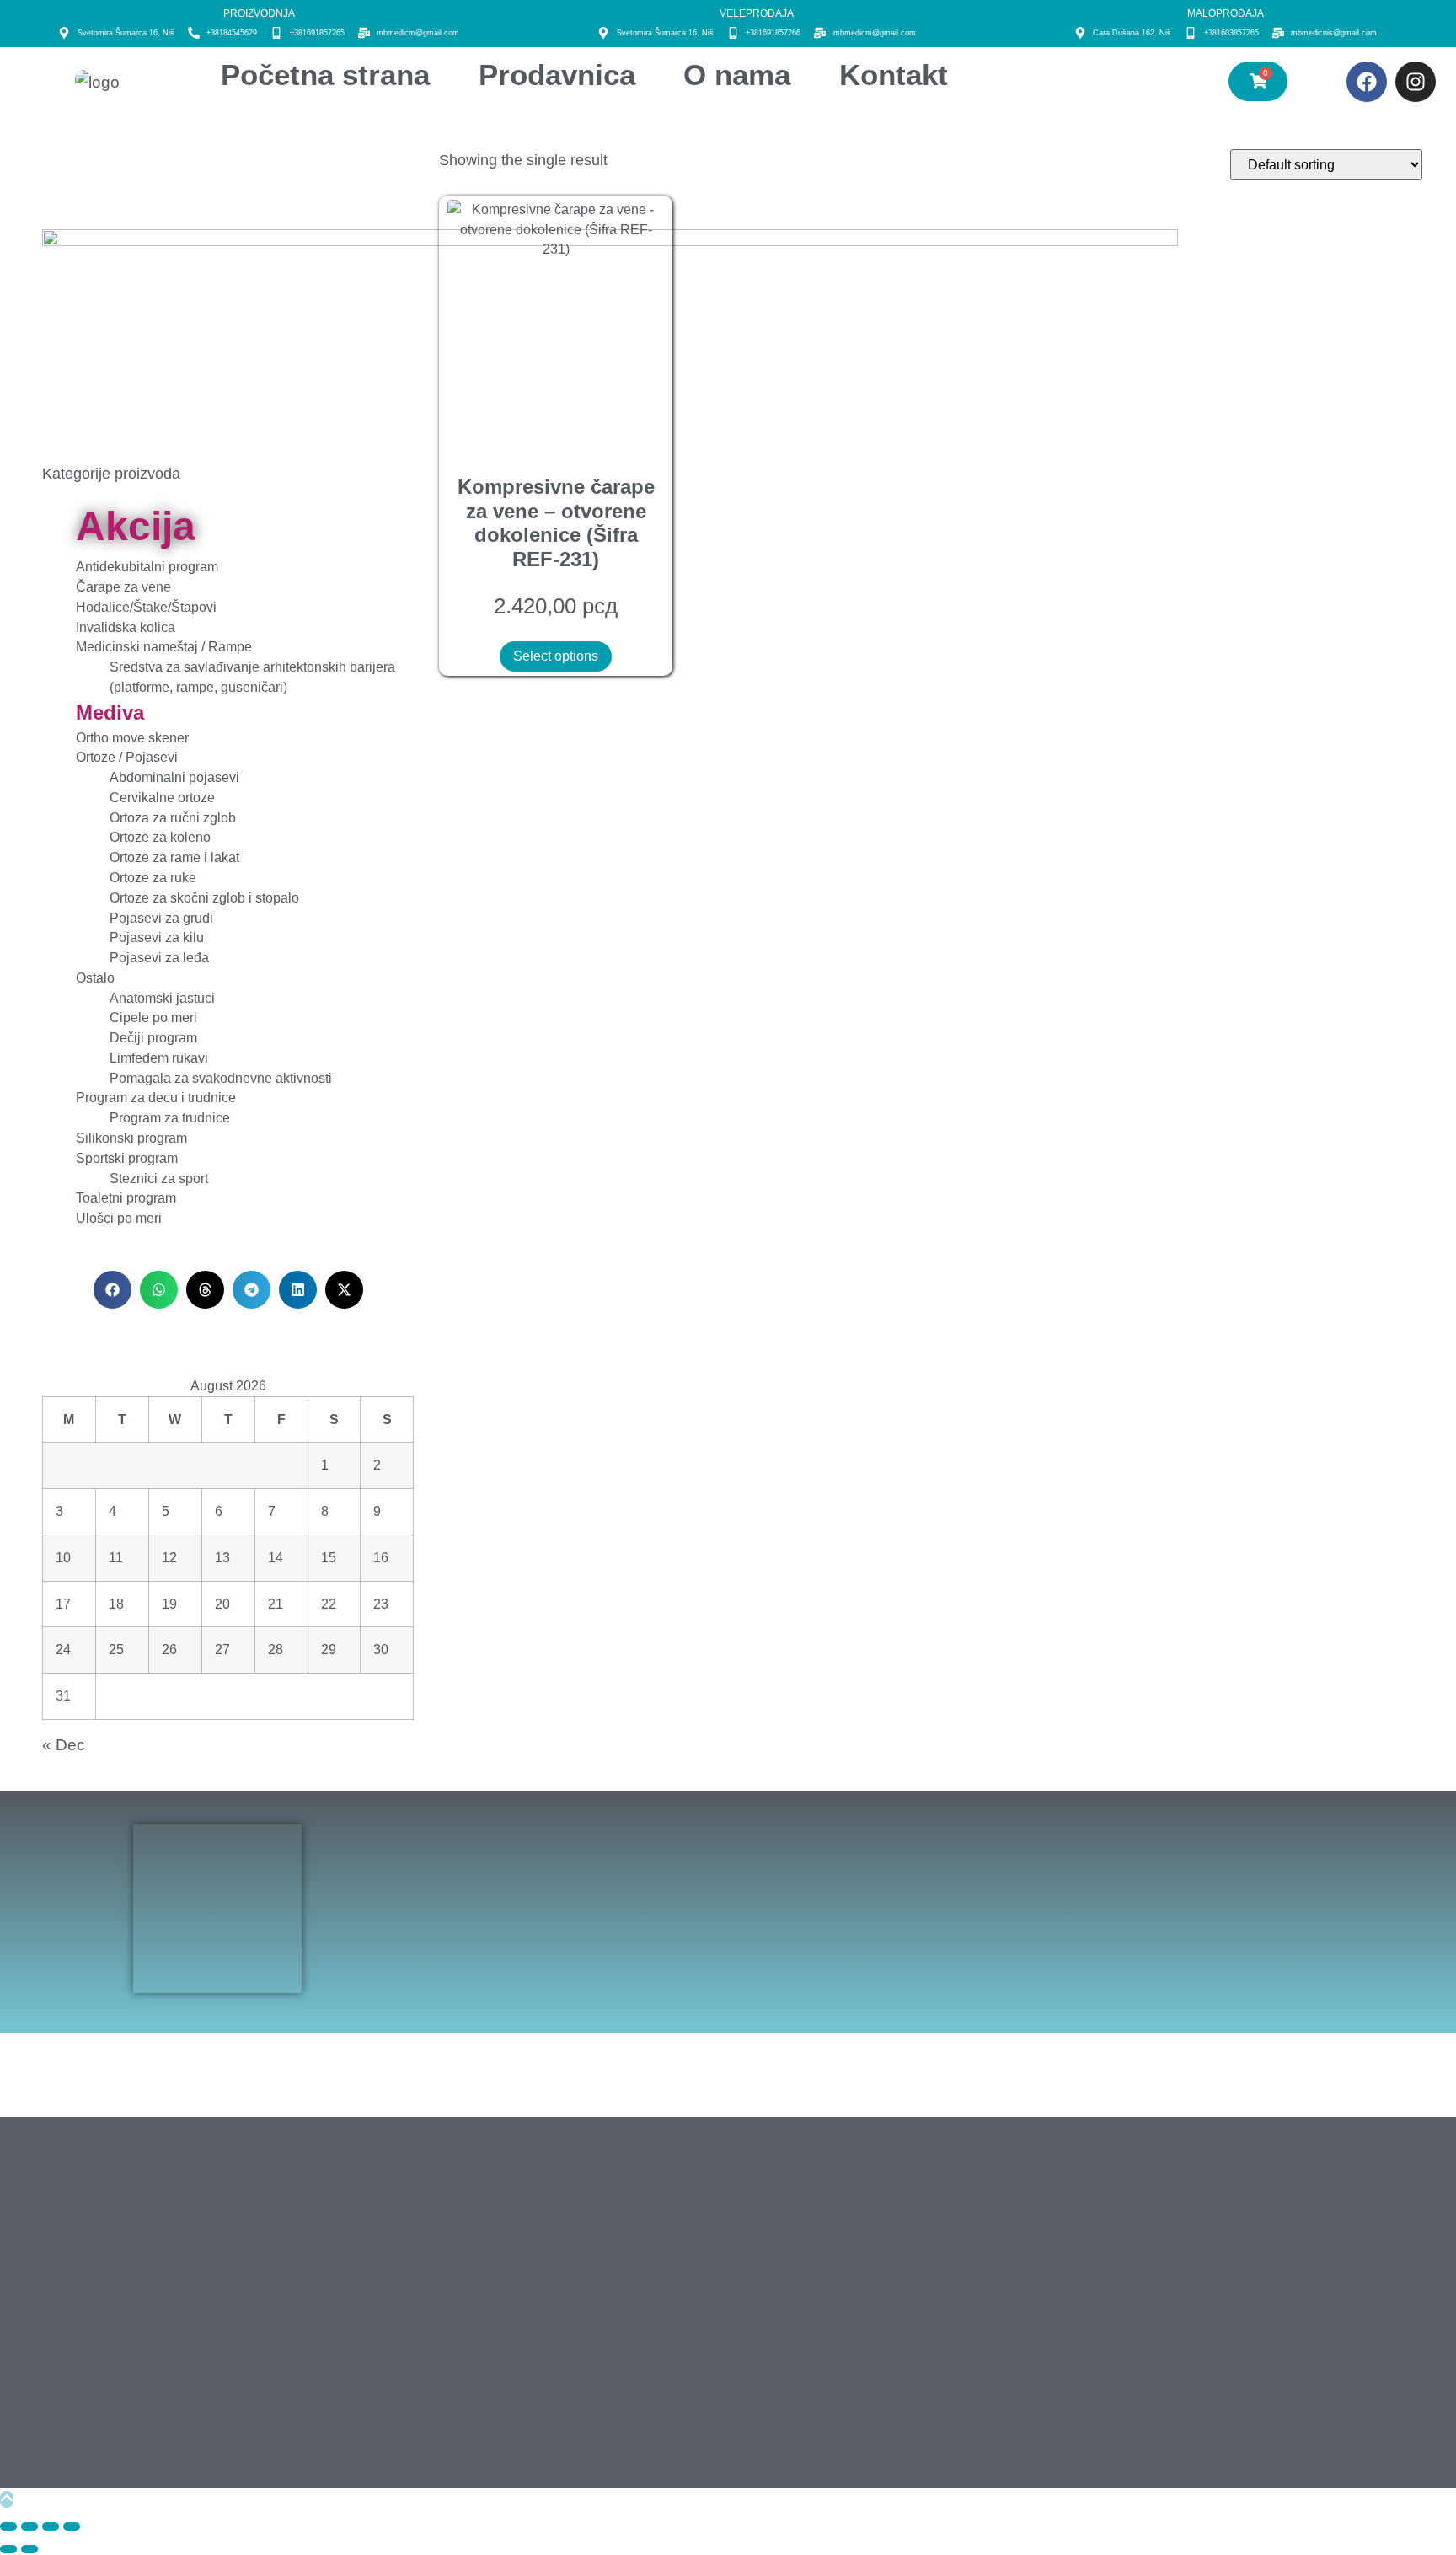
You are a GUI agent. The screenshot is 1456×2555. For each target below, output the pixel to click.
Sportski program (127, 1158)
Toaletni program (126, 1198)
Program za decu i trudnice (156, 1098)
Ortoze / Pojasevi (127, 757)
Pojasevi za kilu (157, 937)
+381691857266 (773, 33)
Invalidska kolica (126, 627)
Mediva (110, 712)
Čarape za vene (123, 587)
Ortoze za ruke (153, 878)
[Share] (51, 2526)
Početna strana (325, 75)
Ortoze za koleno (160, 837)
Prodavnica (557, 75)
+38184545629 (232, 33)
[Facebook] (1367, 82)
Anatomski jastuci (162, 998)
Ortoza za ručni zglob (173, 818)
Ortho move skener (132, 738)
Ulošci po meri (119, 1218)
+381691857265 (317, 33)
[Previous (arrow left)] (8, 2549)
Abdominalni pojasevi (174, 777)
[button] (112, 1290)
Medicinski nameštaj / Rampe (164, 647)
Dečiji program (153, 1038)
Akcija (136, 526)
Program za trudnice (170, 1118)
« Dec (64, 1744)
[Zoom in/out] (8, 2526)
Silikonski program (131, 1138)
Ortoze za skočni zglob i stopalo (204, 898)
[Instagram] (1416, 82)
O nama (737, 75)
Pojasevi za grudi (161, 918)
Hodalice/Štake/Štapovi (146, 607)
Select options (556, 656)
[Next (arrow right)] (29, 2549)
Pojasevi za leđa (159, 958)
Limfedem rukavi (159, 1058)
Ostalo (95, 978)
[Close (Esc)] (72, 2526)
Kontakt (894, 75)
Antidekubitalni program (147, 567)
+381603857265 (1231, 33)
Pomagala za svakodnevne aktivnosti (221, 1078)
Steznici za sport (159, 1178)
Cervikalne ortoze (162, 798)
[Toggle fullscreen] (29, 2526)
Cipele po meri (153, 1018)
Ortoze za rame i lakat (174, 857)
